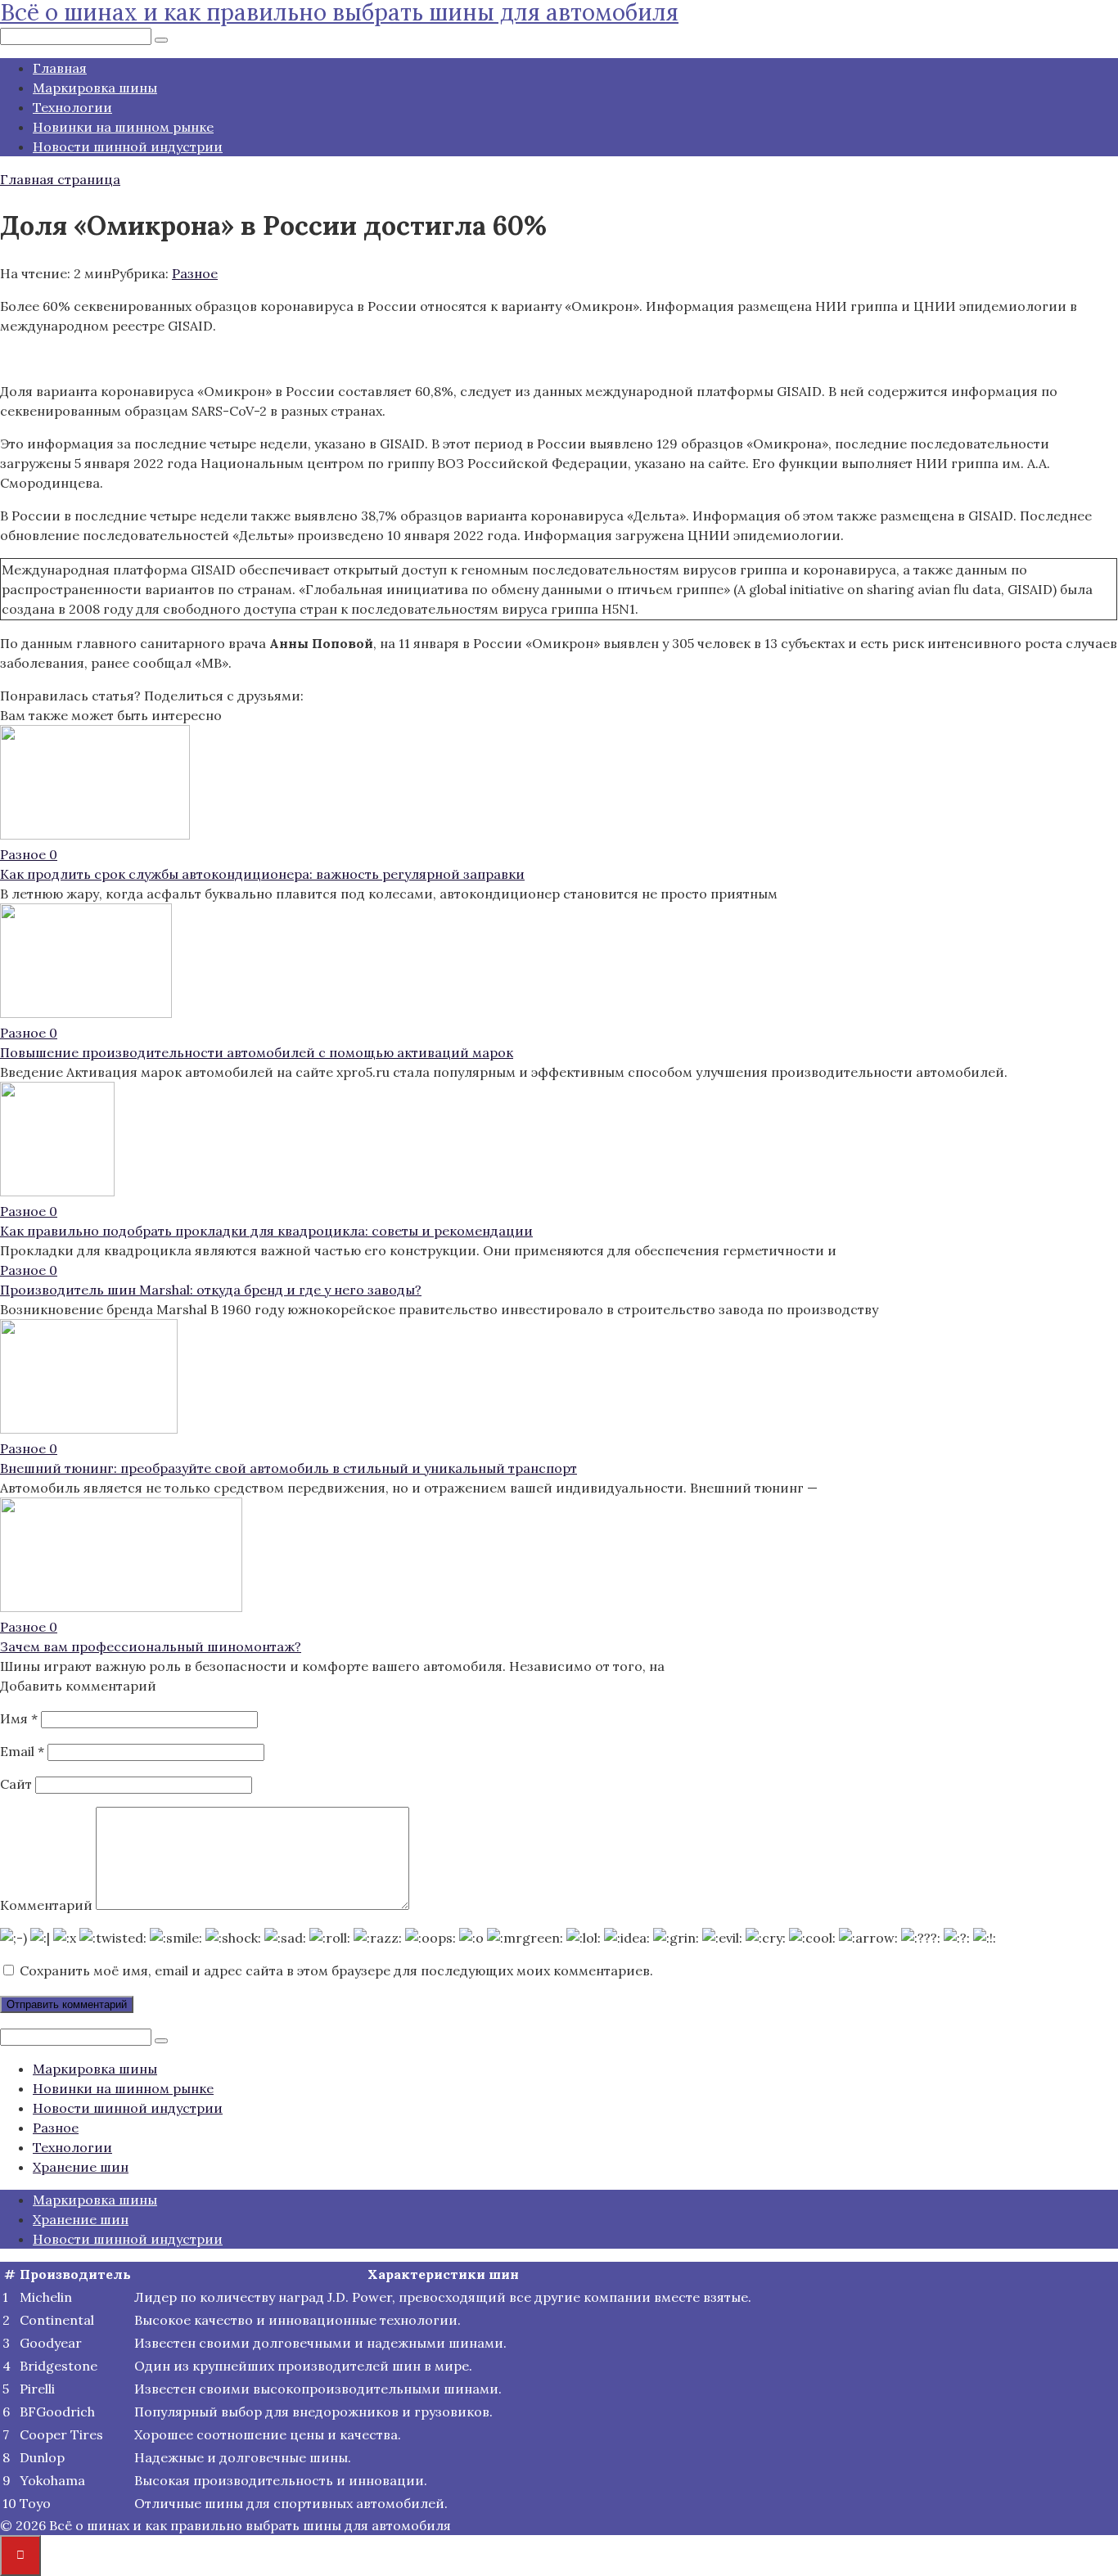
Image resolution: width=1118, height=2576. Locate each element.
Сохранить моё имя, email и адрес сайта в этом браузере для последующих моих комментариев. (336, 1970)
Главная (60, 68)
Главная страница (60, 179)
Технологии (72, 107)
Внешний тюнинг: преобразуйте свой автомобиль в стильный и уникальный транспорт (289, 1468)
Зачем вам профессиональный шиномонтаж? (151, 1646)
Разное (195, 273)
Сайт (16, 1784)
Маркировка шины (95, 88)
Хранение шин (81, 2167)
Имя (19, 1718)
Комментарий (46, 1905)
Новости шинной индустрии (128, 146)
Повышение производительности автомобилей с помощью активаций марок (257, 1052)
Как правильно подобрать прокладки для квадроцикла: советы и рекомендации (266, 1231)
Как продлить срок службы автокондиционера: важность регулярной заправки (262, 874)
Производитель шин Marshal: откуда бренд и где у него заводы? (211, 1290)
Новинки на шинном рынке (123, 127)
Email (22, 1751)
